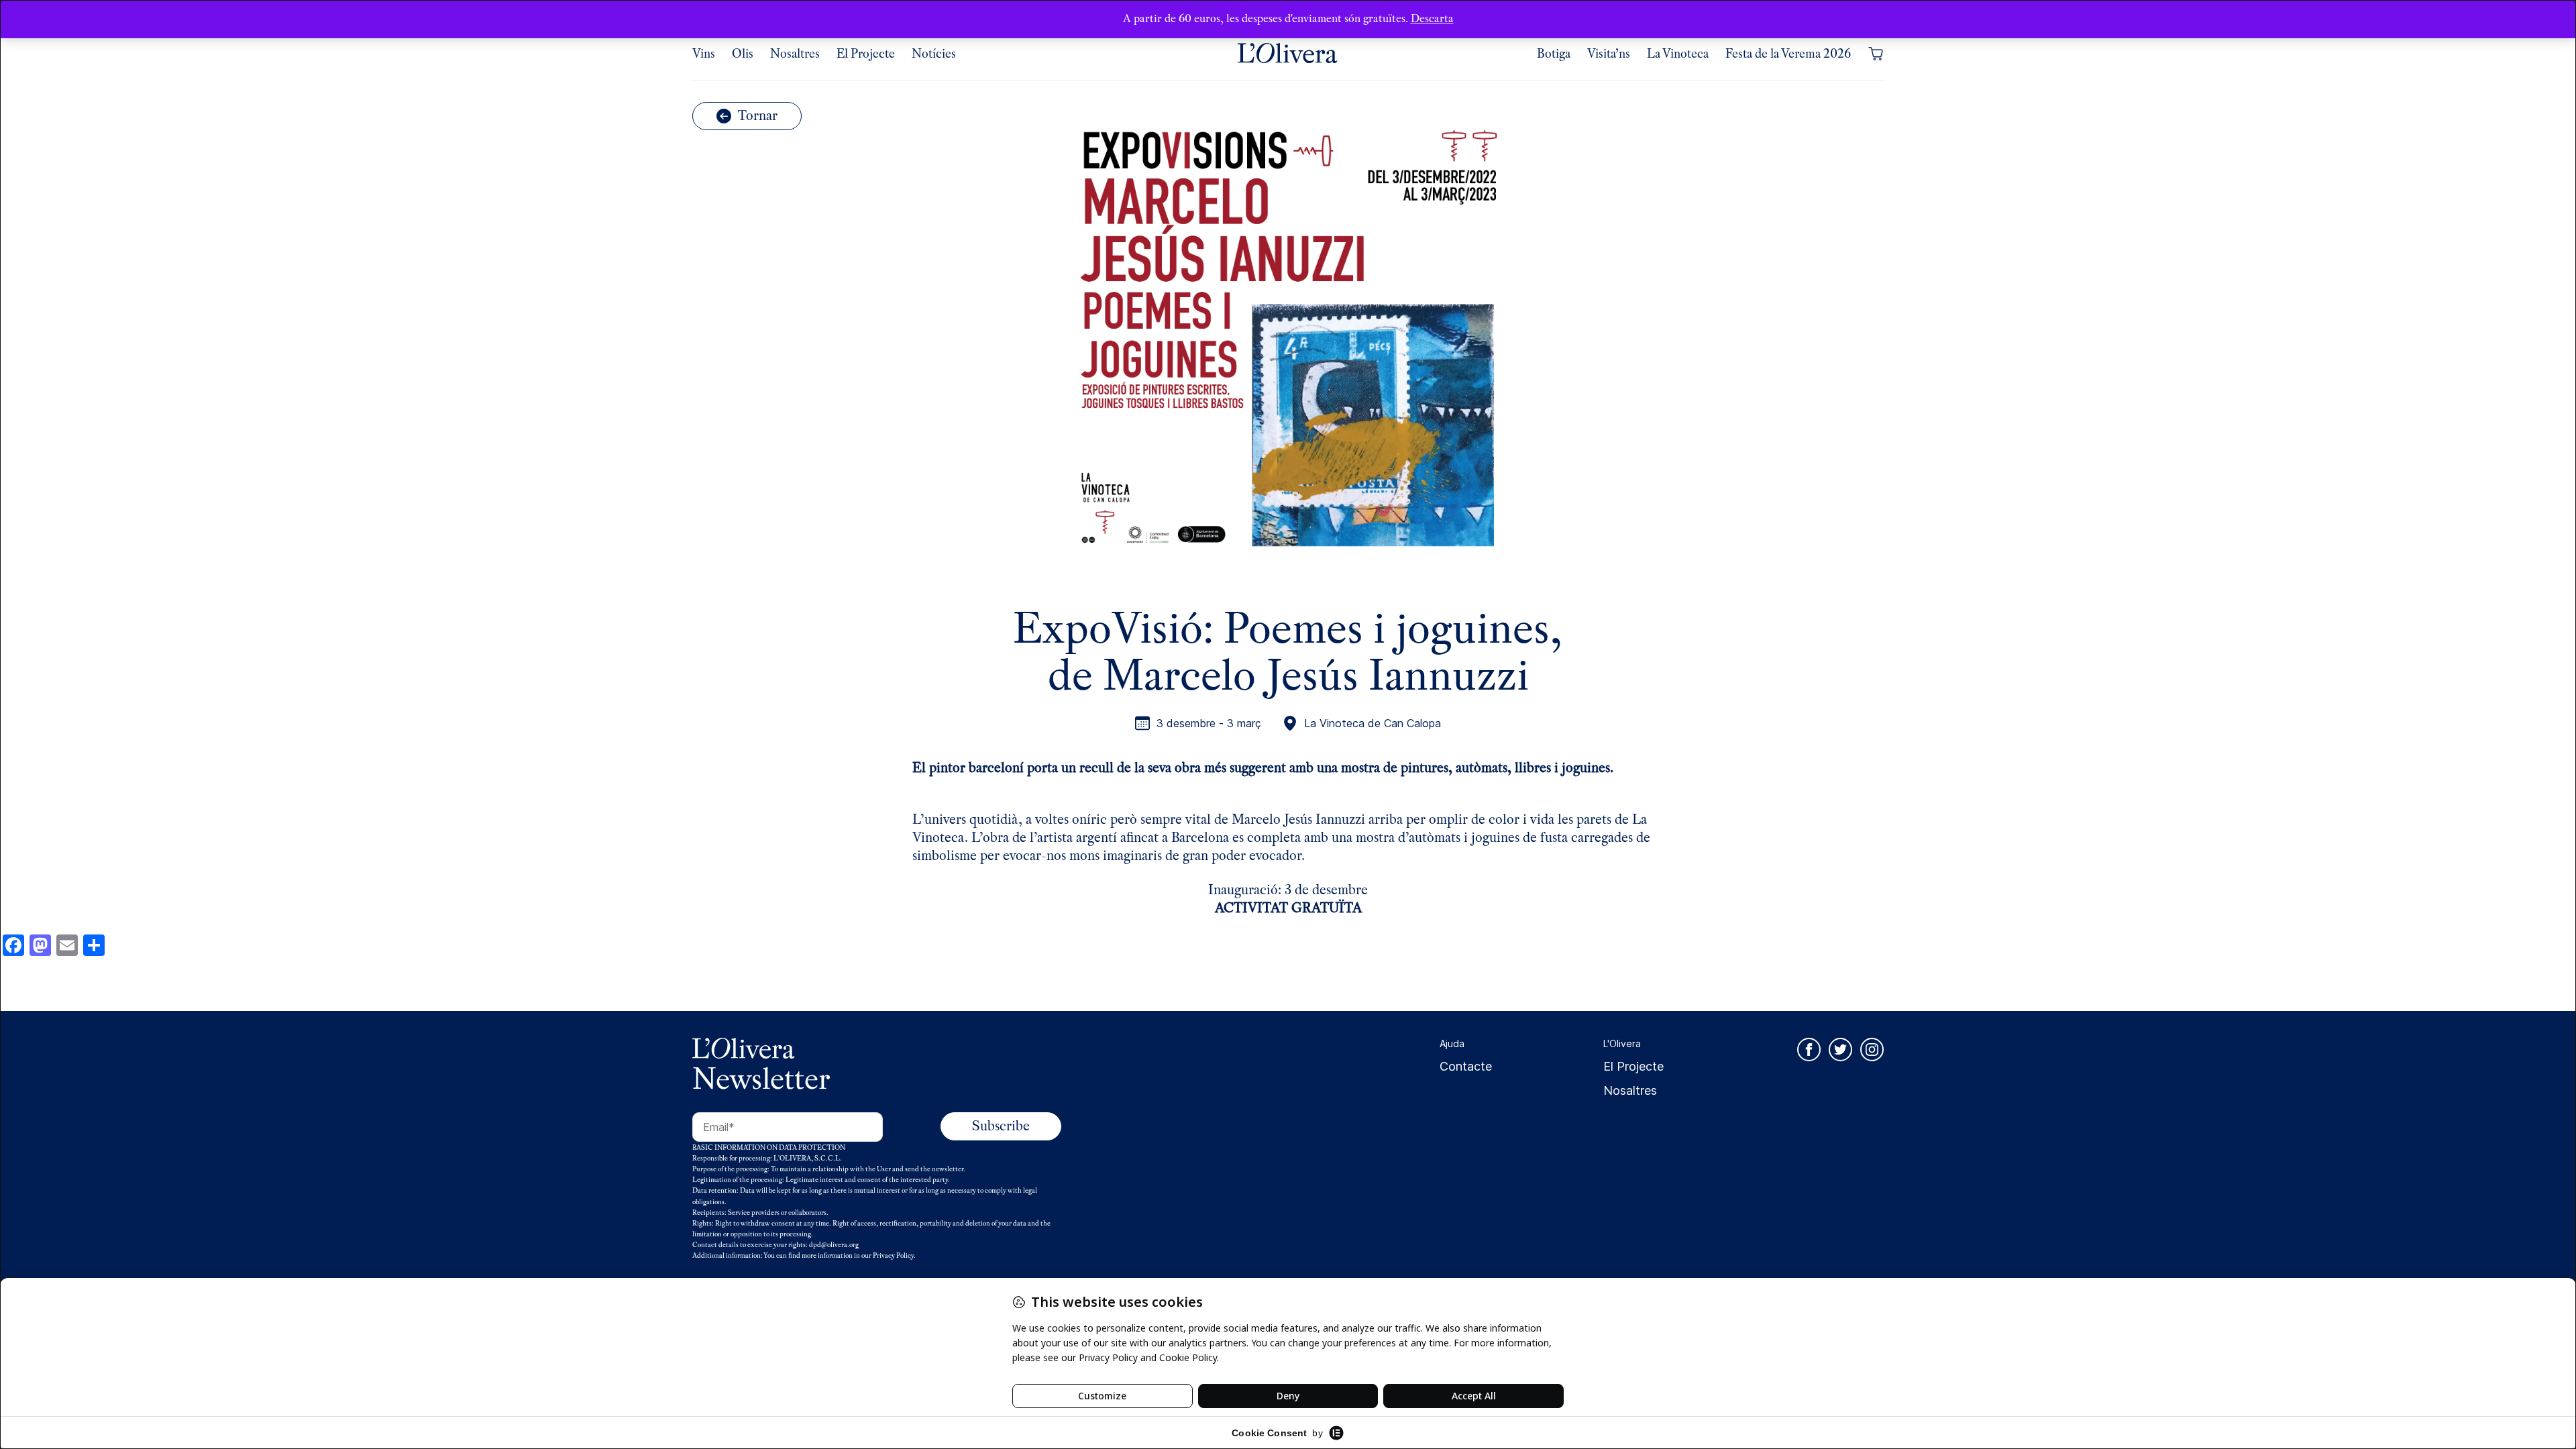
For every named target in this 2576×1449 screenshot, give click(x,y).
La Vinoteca (1678, 54)
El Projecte (866, 54)
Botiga (1554, 54)
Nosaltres (795, 54)
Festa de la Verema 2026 (1788, 54)
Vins (704, 54)
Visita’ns (1609, 54)
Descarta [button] (1432, 18)
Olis (743, 54)
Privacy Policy (893, 1255)
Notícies (934, 54)
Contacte (1466, 1066)
